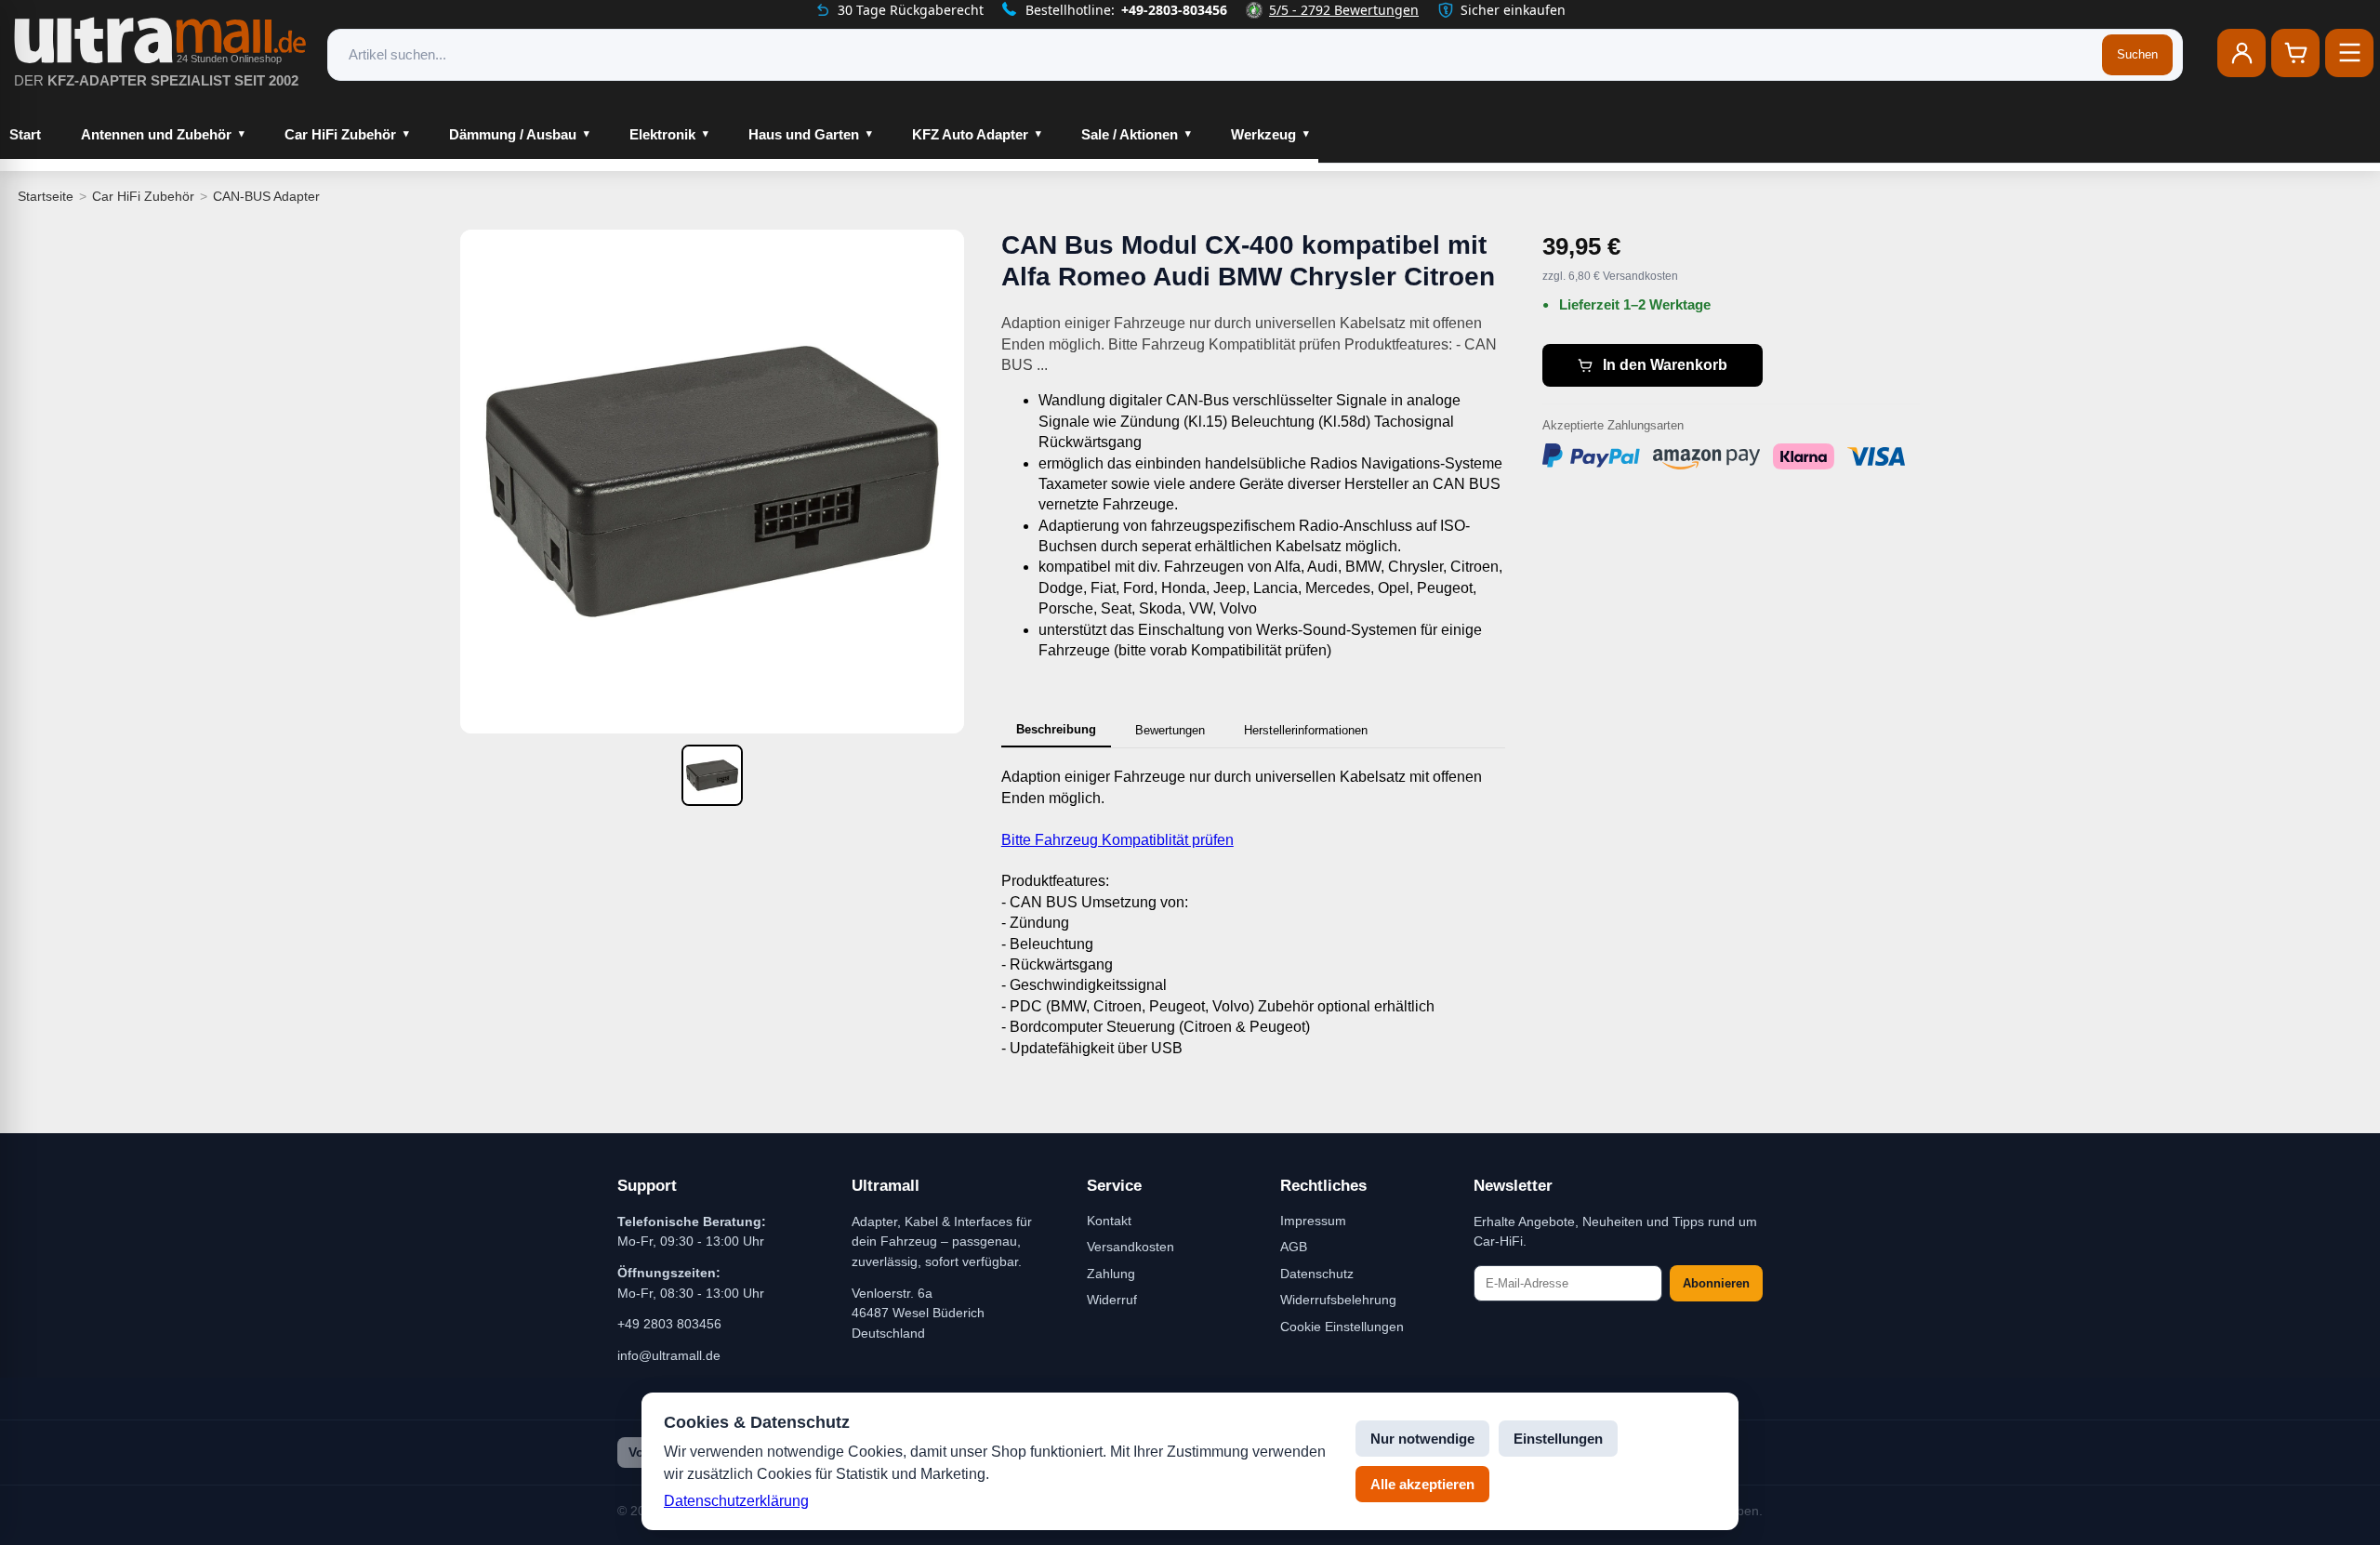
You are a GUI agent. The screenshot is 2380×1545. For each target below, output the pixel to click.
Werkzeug (1263, 134)
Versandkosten (1130, 1247)
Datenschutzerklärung (736, 1501)
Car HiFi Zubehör (340, 134)
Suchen (2137, 54)
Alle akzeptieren (1422, 1484)
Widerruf (1112, 1300)
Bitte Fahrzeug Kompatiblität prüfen (1117, 840)
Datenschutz (1317, 1274)
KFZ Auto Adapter (970, 134)
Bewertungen (1170, 730)
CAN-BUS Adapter (266, 196)
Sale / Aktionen (1130, 134)
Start (25, 134)
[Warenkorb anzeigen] (2295, 53)
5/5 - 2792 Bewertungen (1344, 10)
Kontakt (1109, 1221)
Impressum (1313, 1221)
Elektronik (662, 134)
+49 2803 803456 (669, 1324)
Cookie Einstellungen (1342, 1327)
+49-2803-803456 (1174, 10)
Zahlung (1111, 1274)
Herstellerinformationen (1306, 730)
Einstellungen (1558, 1439)
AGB (1294, 1247)
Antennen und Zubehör (156, 134)
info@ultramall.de (669, 1355)
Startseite (46, 196)
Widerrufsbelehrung (1338, 1300)
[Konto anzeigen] (2241, 53)
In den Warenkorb (1665, 365)
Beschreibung (1056, 729)
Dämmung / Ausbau (513, 134)
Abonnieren (1716, 1283)
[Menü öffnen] (2349, 53)
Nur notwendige (1422, 1439)
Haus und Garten (804, 134)
